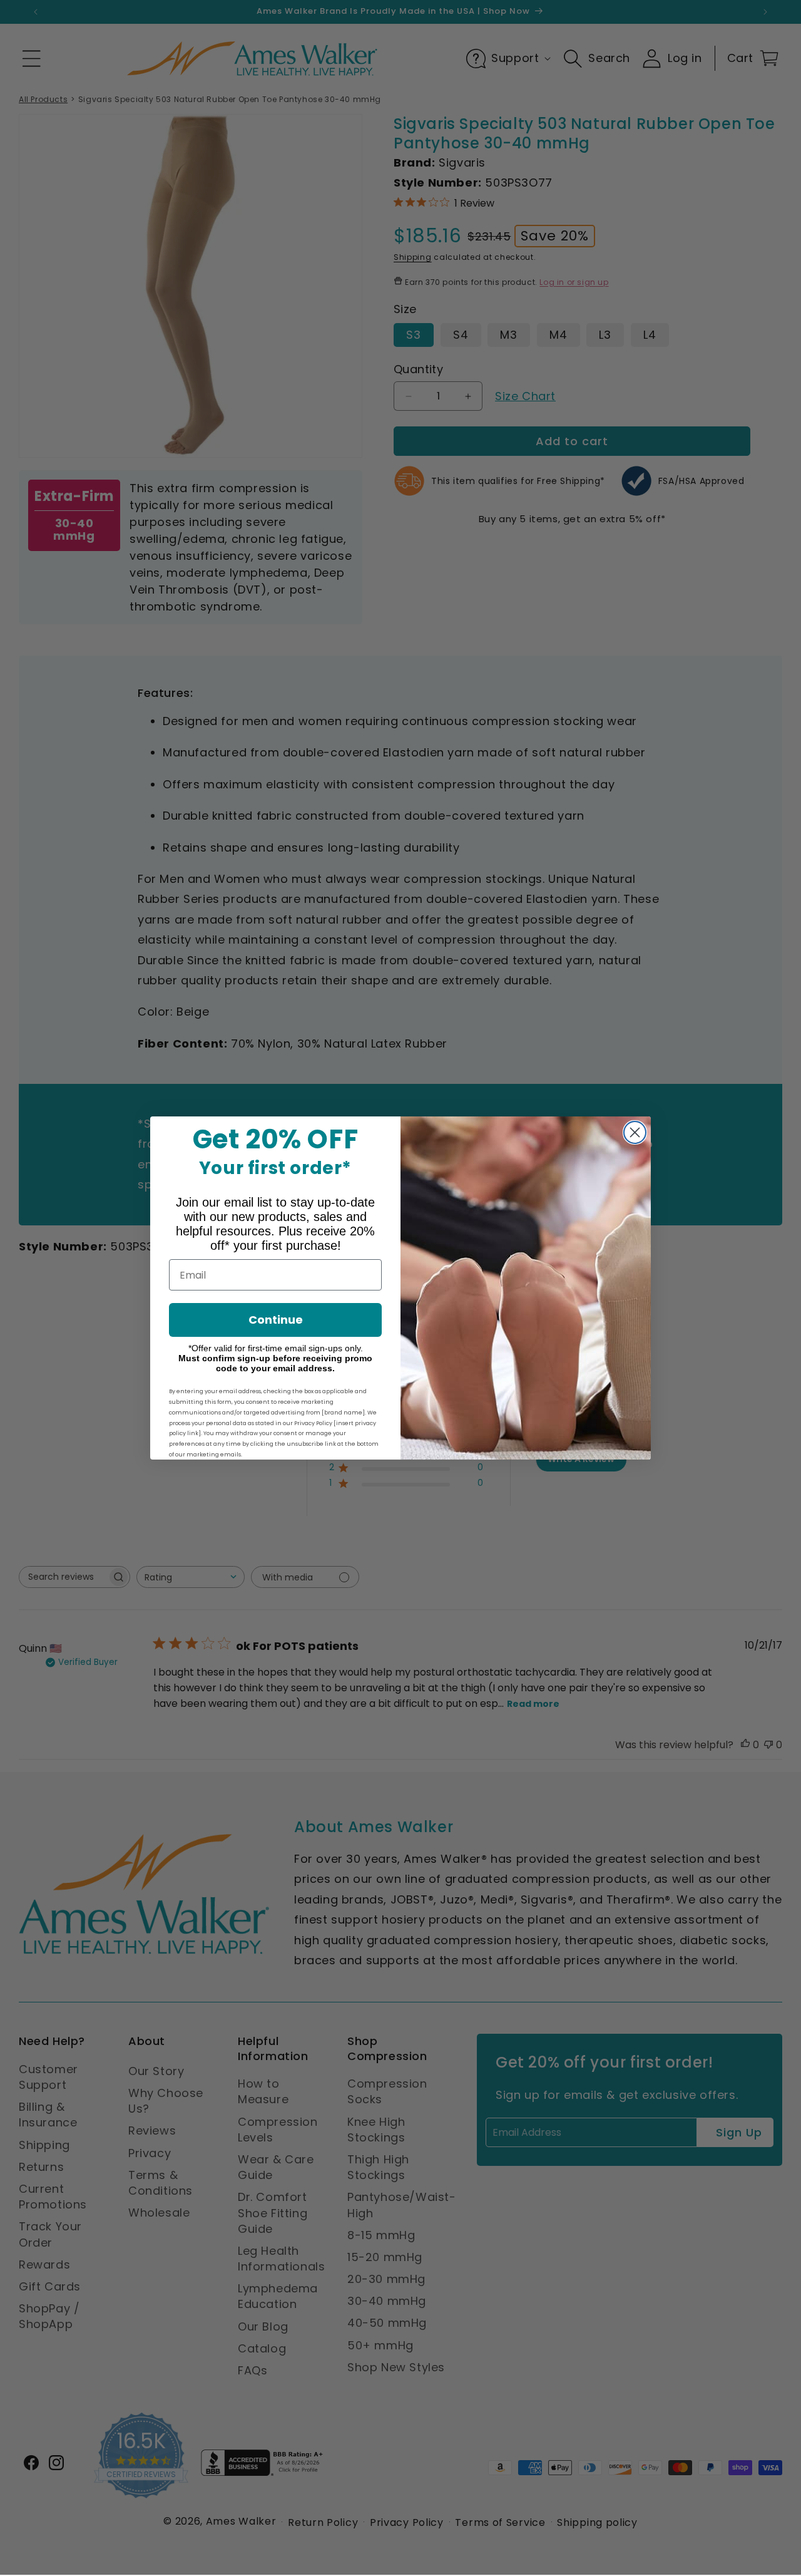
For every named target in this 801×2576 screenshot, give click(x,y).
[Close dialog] (635, 1132)
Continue (276, 1320)
